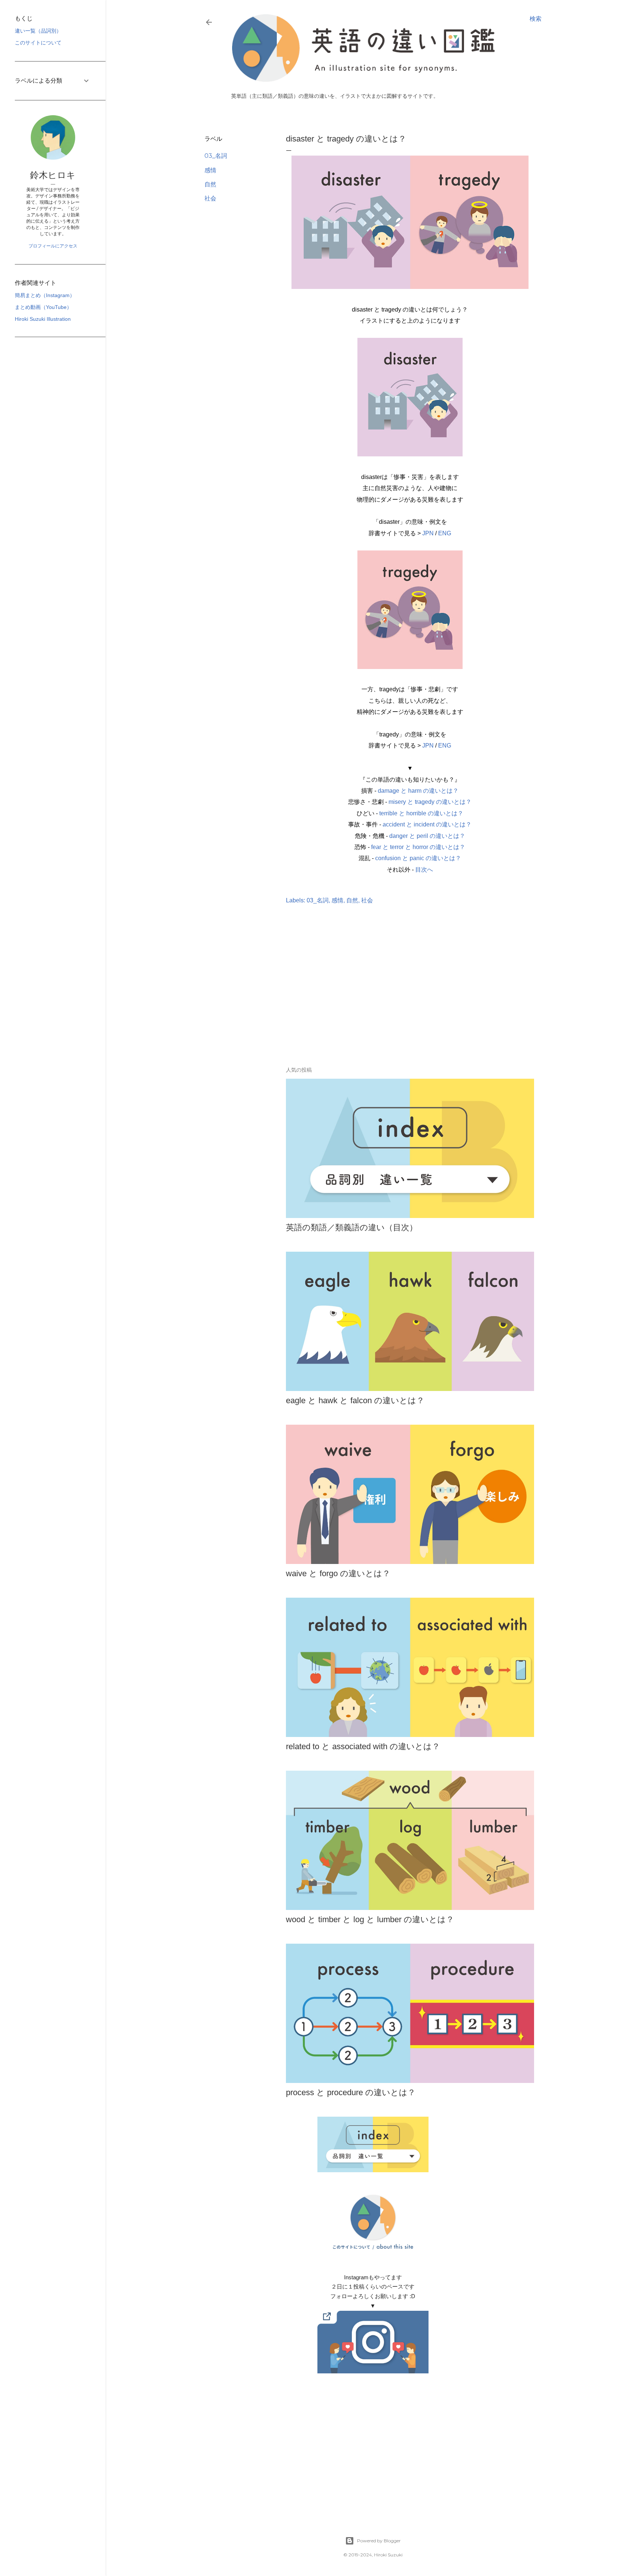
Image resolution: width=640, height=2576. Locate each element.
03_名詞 (216, 156)
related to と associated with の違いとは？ (363, 1746)
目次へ (424, 870)
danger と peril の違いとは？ (427, 836)
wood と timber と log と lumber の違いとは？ (370, 1919)
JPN (428, 533)
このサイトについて (38, 43)
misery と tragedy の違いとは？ (430, 802)
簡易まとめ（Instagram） (45, 295)
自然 (210, 184)
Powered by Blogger (379, 2541)
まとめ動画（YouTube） (43, 307)
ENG (445, 533)
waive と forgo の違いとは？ (338, 1573)
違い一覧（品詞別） (38, 31)
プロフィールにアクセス (53, 246)
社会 (210, 198)
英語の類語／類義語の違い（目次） (352, 1227)
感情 (210, 170)
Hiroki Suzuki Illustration (43, 319)
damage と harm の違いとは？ (418, 791)
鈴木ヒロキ (53, 175)
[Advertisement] (373, 996)
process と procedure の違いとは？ (351, 2092)
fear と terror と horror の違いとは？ (418, 847)
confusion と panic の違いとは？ (418, 858)
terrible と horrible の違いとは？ (421, 813)
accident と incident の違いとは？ (427, 824)
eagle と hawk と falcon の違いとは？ (355, 1400)
